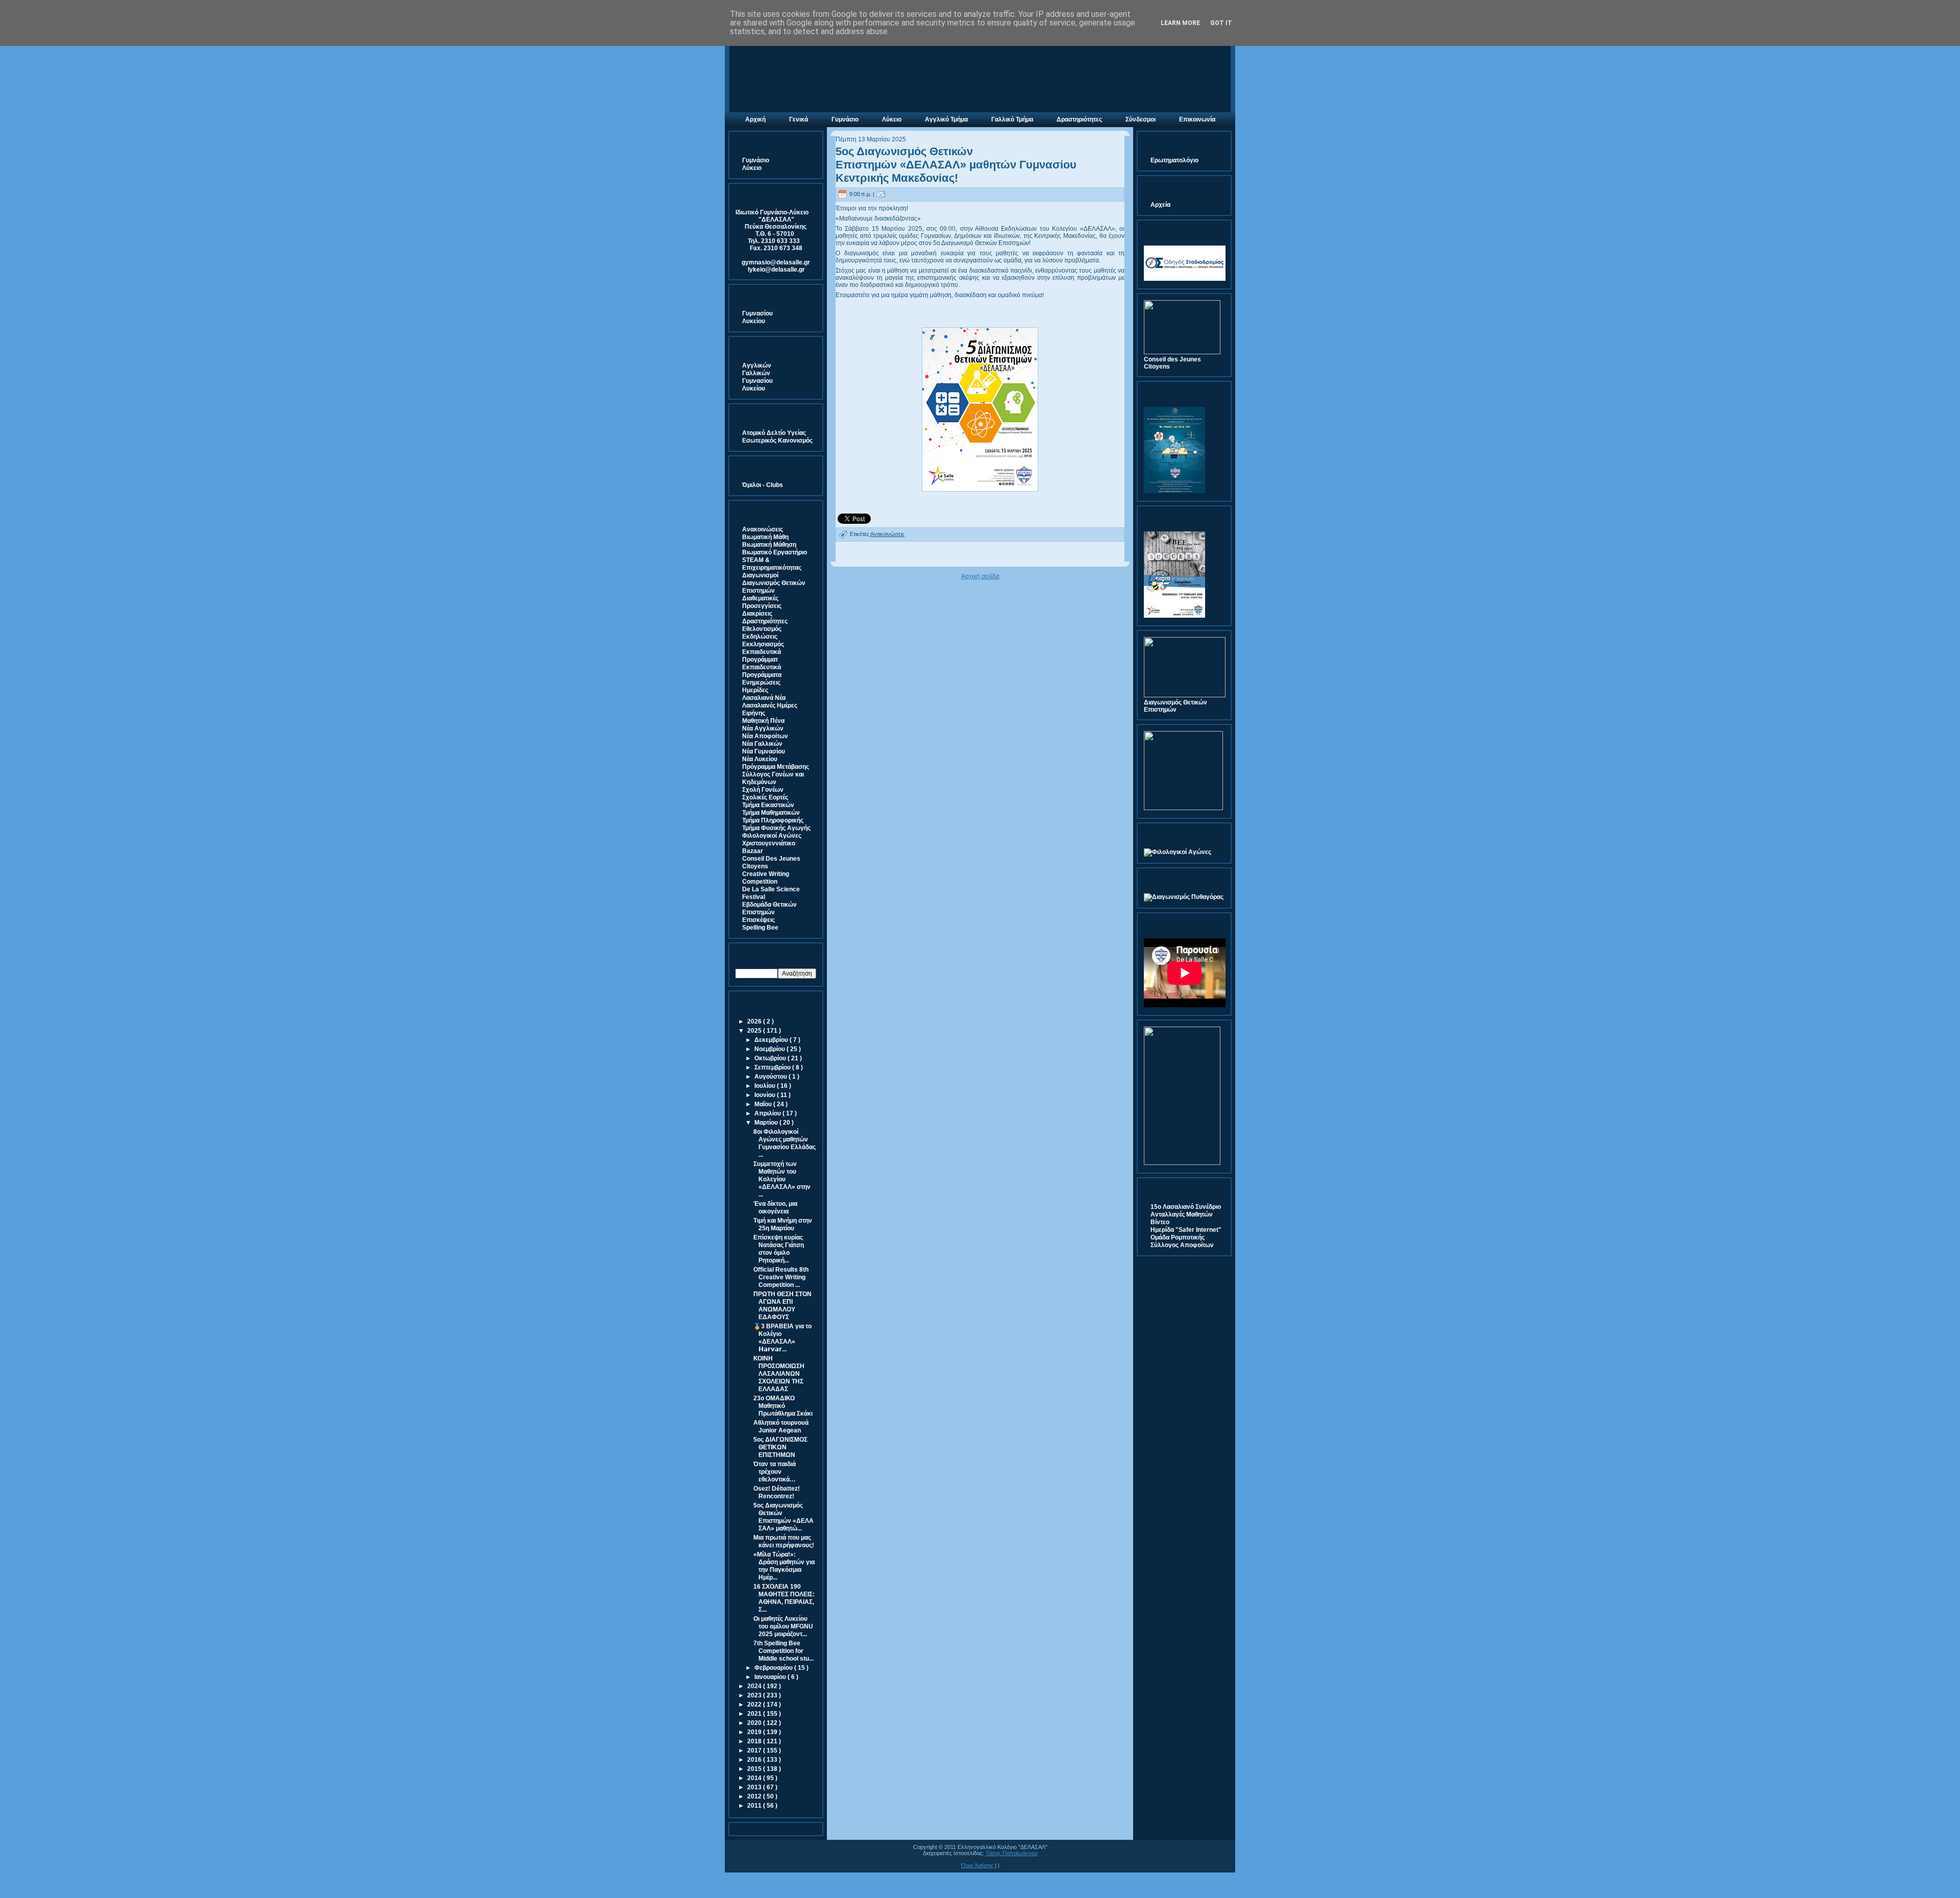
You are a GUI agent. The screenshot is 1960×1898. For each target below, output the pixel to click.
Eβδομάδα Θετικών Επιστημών (769, 908)
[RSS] (736, 1862)
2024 (755, 1686)
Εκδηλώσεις (760, 637)
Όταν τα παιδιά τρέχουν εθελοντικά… (775, 1472)
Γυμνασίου (757, 313)
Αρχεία (1160, 205)
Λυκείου (754, 321)
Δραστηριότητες (765, 621)
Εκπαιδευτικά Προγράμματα (762, 671)
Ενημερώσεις (761, 683)
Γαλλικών (756, 373)
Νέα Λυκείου (760, 759)
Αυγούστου (771, 1077)
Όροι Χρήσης (978, 1865)
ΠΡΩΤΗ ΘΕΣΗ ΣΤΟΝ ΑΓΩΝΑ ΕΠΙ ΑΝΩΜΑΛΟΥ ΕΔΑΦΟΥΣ (782, 1306)
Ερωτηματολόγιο (1174, 160)
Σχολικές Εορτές (765, 797)
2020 (755, 1723)
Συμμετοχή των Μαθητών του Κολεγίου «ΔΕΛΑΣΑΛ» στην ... (782, 1179)
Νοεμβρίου (770, 1049)
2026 (755, 1021)
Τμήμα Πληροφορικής (773, 820)
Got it (1221, 23)
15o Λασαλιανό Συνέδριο (1186, 1207)
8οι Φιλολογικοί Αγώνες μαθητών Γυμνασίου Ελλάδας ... (785, 1143)
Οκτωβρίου (771, 1058)
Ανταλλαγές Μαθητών (1182, 1214)
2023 (755, 1695)
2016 (755, 1760)
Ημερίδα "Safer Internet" (1186, 1230)
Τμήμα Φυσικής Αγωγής (776, 828)
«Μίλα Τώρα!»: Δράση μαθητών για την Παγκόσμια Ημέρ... (784, 1566)
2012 (755, 1796)
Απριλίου (768, 1113)
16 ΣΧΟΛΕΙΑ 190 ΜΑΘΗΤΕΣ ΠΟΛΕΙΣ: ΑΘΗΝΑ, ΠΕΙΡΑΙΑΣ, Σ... (784, 1598)
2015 (755, 1769)
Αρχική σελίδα (980, 576)
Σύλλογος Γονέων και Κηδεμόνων (773, 778)
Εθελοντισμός (762, 629)
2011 (755, 1806)
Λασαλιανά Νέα (764, 698)
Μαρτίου (767, 1123)
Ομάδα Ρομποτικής (1178, 1237)
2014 (755, 1778)
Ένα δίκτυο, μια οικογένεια (775, 1208)
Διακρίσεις (757, 614)
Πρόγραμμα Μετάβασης (776, 767)
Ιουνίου (766, 1095)
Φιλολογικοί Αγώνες (772, 836)
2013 (755, 1787)
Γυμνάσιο (756, 160)
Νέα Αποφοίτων (765, 736)
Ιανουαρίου (771, 1677)
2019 (755, 1732)
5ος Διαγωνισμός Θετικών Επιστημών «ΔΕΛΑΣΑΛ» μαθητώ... (783, 1517)
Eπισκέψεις (758, 920)
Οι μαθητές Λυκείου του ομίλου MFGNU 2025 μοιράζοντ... (783, 1626)
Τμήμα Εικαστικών (768, 805)
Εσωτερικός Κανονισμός (777, 441)
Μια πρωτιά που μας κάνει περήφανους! (784, 1541)
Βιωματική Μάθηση (769, 545)
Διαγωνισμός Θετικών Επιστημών (774, 587)
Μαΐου (764, 1104)
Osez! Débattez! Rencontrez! (777, 1492)
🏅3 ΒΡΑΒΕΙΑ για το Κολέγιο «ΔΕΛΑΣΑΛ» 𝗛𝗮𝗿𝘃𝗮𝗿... (782, 1338)
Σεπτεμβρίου (773, 1067)
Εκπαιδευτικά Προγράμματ (762, 656)
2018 (755, 1741)
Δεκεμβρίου (772, 1040)
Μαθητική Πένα (763, 721)
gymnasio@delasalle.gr (776, 262)
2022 (755, 1705)
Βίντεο (1160, 1222)
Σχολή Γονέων (763, 790)
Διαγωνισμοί (760, 575)
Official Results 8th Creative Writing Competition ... (781, 1277)
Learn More (1180, 23)
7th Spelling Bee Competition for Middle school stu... (783, 1651)
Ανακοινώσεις (763, 529)
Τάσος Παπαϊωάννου (1012, 1853)
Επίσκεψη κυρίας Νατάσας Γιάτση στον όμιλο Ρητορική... (779, 1249)
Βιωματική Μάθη (765, 537)
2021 (755, 1714)
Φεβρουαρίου (774, 1668)
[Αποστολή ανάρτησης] (881, 194)
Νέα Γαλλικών (762, 744)
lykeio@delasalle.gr (776, 270)
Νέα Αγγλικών (763, 728)
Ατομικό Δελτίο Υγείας (774, 433)
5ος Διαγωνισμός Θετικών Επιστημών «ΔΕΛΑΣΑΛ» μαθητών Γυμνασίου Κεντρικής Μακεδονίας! (956, 165)
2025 (755, 1031)
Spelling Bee (760, 928)
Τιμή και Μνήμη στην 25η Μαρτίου (783, 1224)
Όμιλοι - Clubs (763, 485)
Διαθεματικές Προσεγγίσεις (762, 602)
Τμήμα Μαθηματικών (771, 813)
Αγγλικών (757, 366)
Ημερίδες (755, 690)
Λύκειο (752, 168)
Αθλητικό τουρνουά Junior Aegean (781, 1427)
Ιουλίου (766, 1086)
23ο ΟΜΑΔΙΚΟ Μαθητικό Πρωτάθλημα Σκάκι (783, 1406)
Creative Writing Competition (766, 878)
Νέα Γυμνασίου (764, 751)
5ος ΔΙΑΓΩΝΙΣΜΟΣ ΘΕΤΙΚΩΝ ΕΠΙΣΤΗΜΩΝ (780, 1447)
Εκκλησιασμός (763, 644)
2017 (755, 1750)
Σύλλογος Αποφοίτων (1182, 1245)
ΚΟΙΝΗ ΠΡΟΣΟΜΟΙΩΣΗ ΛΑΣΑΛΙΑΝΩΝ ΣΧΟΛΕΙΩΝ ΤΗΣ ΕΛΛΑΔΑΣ (779, 1374)
